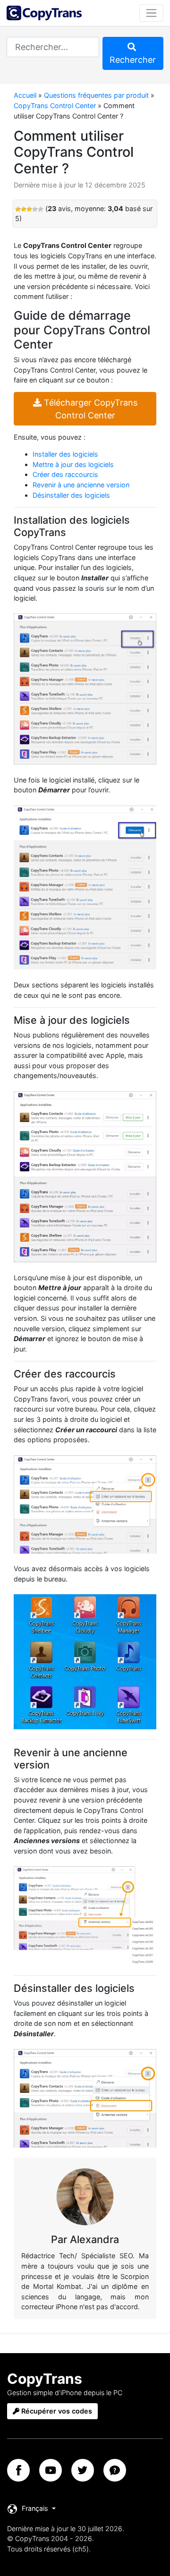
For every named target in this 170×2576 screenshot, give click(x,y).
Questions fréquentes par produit (96, 95)
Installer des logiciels (65, 454)
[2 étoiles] (24, 209)
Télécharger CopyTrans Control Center (89, 409)
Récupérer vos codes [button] (56, 2411)
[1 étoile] (18, 209)
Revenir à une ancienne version (81, 485)
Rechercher (133, 60)
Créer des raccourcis (65, 474)
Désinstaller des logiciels (71, 495)
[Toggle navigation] (151, 13)
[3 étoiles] (29, 209)
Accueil (25, 95)
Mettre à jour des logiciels (73, 464)
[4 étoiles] (35, 209)
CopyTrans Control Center (55, 106)
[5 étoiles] (41, 209)
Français (35, 2508)
